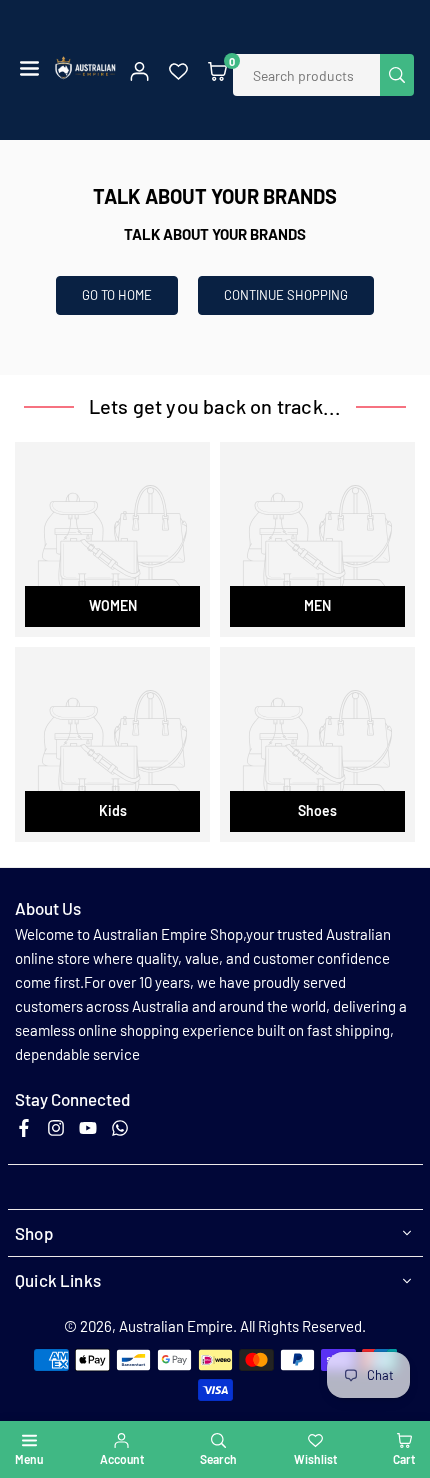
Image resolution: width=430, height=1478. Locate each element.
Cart (404, 1459)
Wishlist (315, 1459)
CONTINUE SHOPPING (286, 295)
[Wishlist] (178, 70)
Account (122, 1459)
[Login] (139, 70)
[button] (29, 70)
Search (218, 1459)
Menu (29, 1459)
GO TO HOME (117, 295)
